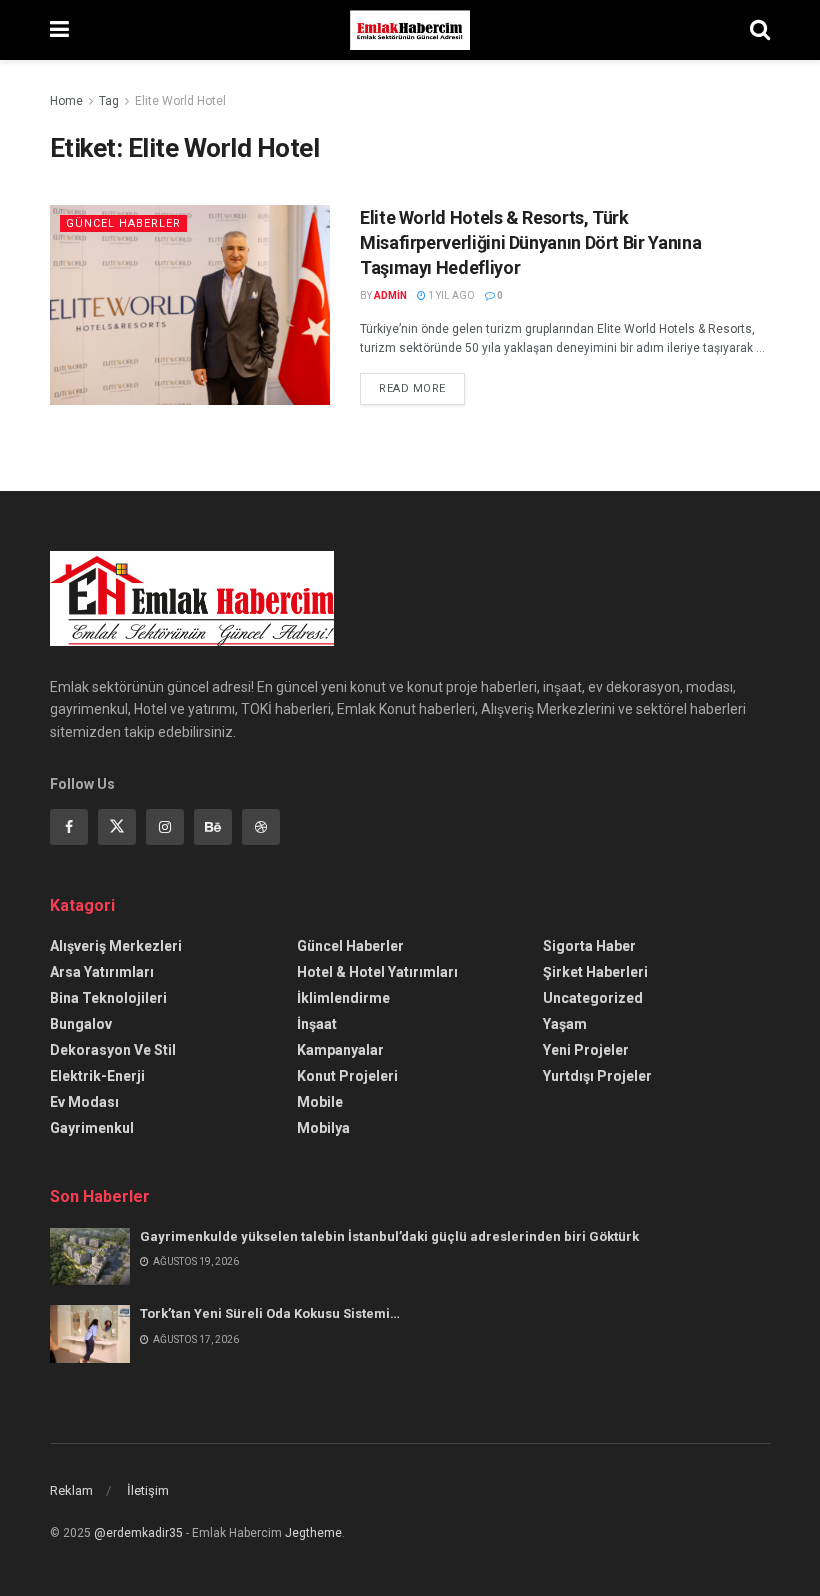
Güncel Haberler (123, 223)
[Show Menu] (59, 30)
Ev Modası (84, 1102)
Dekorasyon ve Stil (113, 1050)
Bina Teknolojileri (108, 998)
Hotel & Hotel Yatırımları (377, 972)
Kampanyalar (340, 1050)
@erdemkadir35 (138, 1533)
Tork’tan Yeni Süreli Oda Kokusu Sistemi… (270, 1313)
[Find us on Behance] (213, 827)
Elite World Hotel (180, 101)
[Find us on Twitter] (117, 827)
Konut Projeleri (347, 1076)
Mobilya (323, 1128)
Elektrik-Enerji (97, 1076)
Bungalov (81, 1024)
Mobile (320, 1102)
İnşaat (317, 1024)
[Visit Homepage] (410, 30)
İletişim (148, 1490)
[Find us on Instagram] (165, 827)
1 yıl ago (450, 295)
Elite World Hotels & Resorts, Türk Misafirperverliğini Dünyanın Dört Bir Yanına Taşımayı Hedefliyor (530, 242)
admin (390, 295)
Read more (422, 384)
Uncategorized (593, 998)
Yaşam (565, 1024)
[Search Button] (760, 30)
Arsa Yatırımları (102, 972)
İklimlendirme (343, 998)
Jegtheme (313, 1533)
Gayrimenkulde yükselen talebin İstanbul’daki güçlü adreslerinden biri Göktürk (389, 1236)
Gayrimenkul (92, 1128)
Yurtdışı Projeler (597, 1076)
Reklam (71, 1490)
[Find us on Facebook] (69, 827)
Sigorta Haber (589, 946)
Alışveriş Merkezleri (116, 946)
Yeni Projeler (586, 1050)
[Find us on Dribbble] (261, 827)
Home (66, 101)
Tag (109, 101)
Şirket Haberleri (595, 972)
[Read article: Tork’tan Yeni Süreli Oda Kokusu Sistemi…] (90, 1333)
